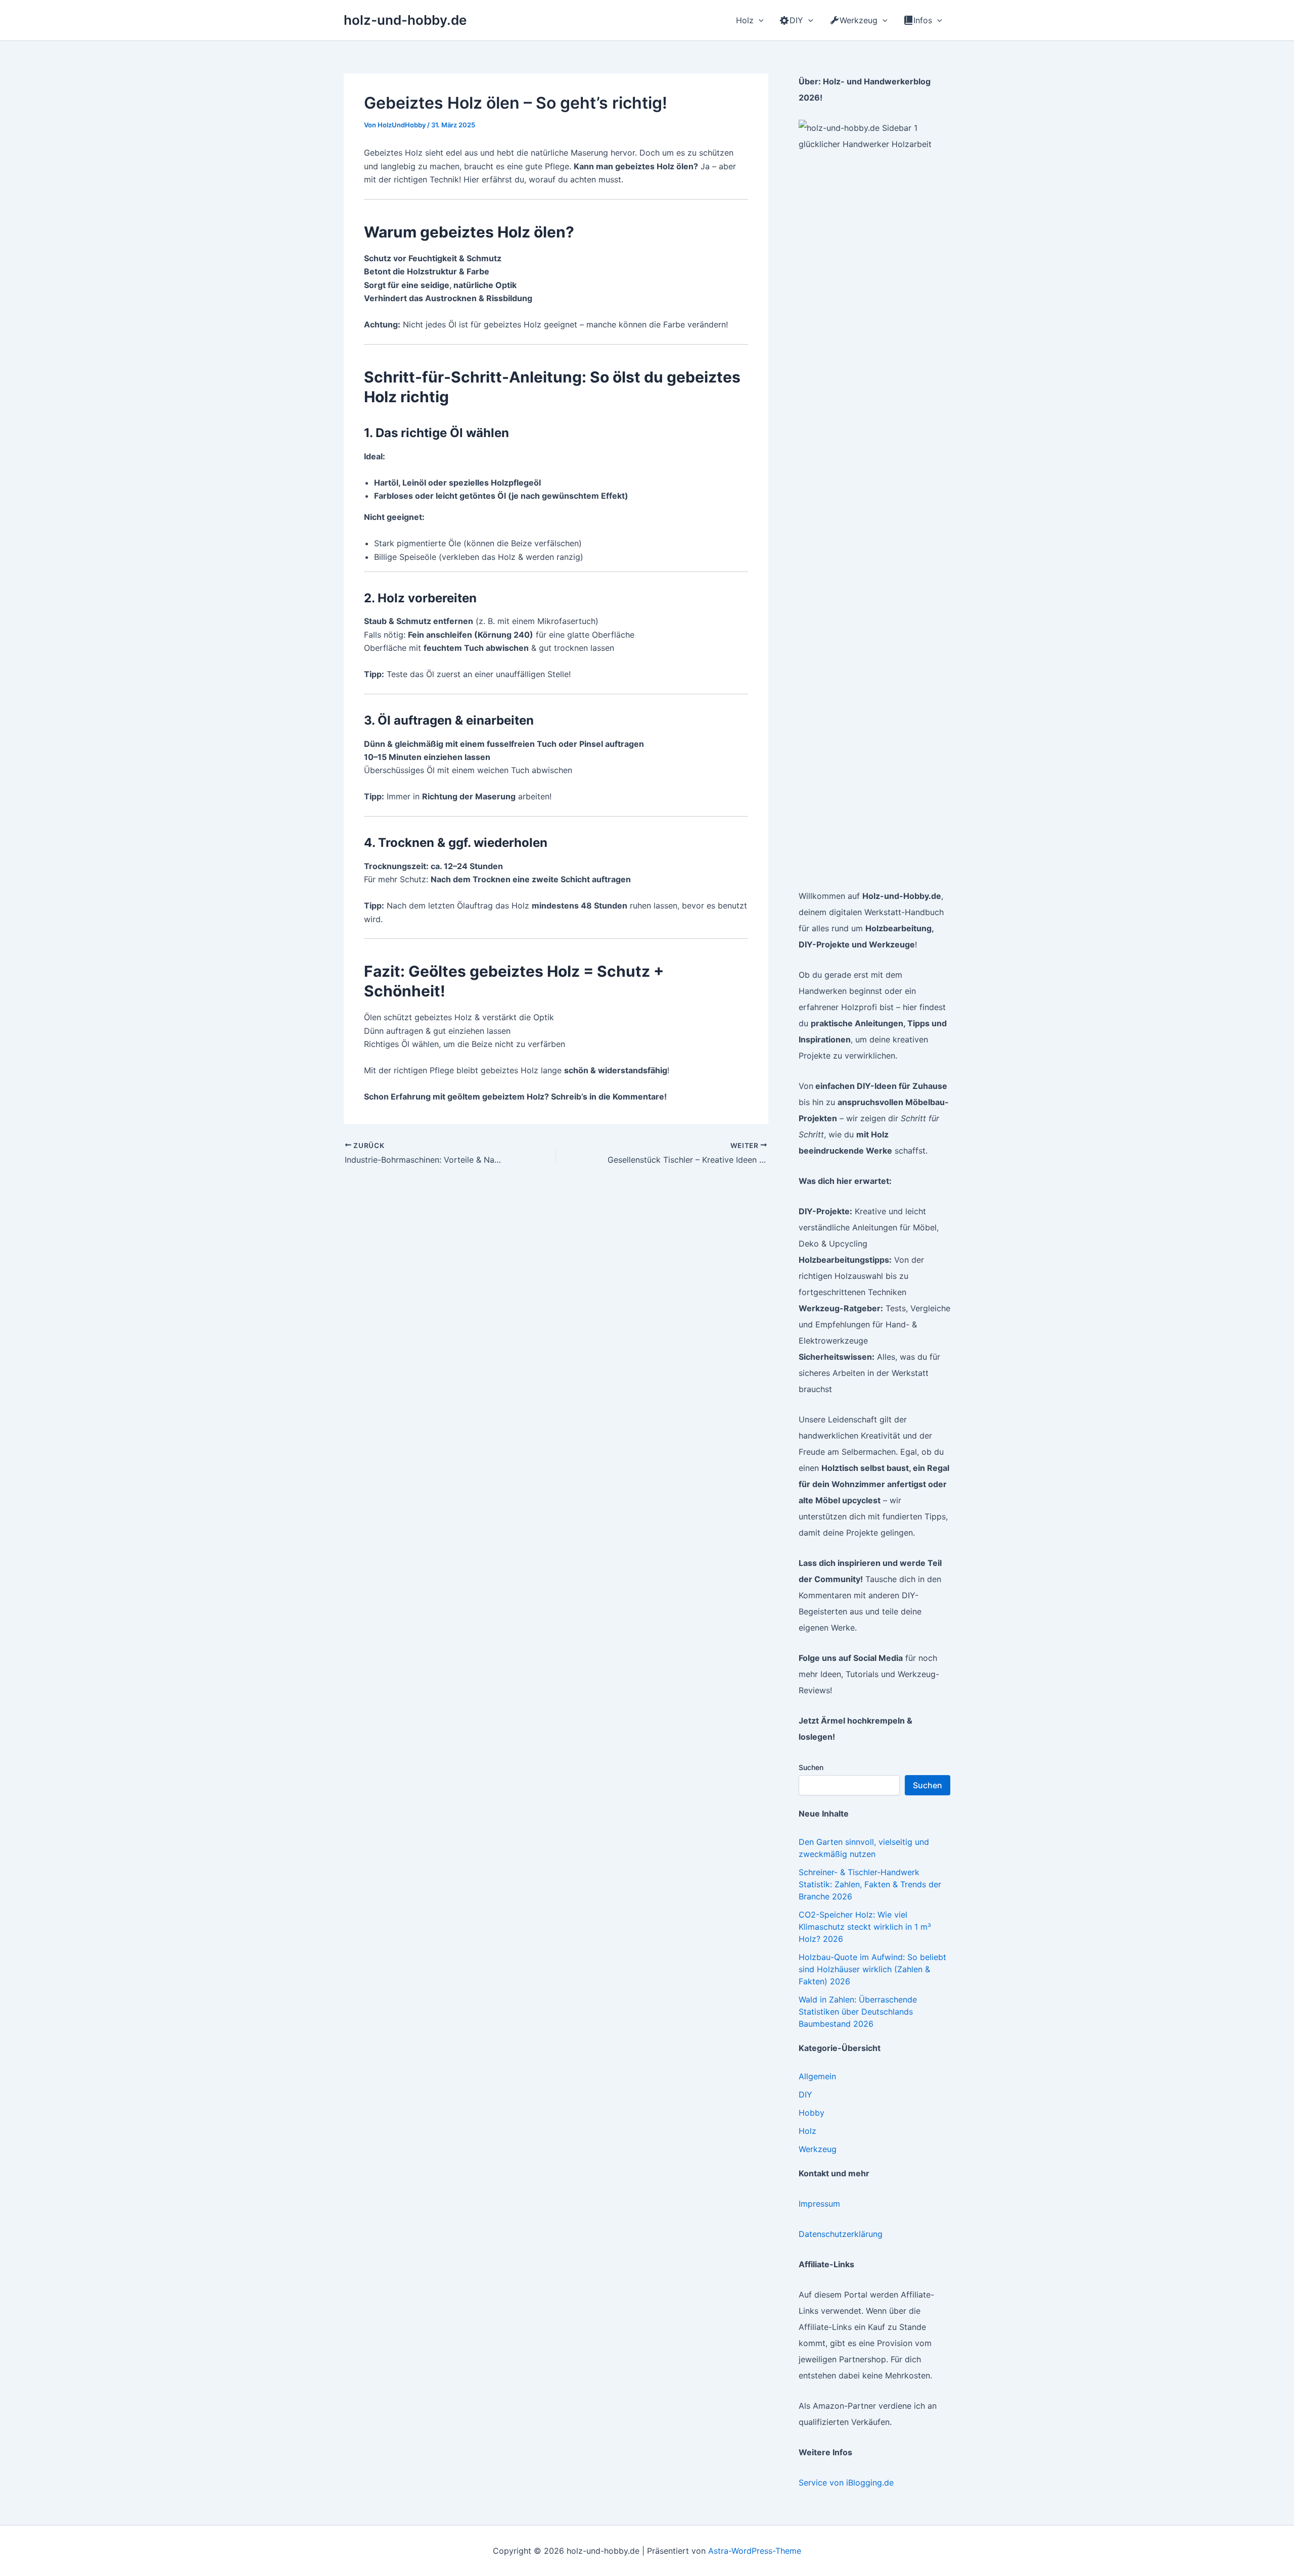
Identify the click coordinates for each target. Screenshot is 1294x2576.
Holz (807, 2131)
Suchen (811, 1767)
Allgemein (817, 2076)
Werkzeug (818, 2149)
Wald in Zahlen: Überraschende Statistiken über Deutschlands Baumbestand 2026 (858, 2012)
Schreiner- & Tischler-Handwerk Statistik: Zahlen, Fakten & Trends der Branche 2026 (870, 1884)
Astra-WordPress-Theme (755, 2551)
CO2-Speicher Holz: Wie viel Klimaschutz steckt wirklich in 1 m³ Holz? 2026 (865, 1927)
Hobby (812, 2113)
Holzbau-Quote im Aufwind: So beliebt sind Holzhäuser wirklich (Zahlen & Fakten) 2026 (872, 1969)
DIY (805, 2094)
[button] (759, 20)
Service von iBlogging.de (846, 2483)
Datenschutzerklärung (841, 2234)
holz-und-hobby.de (405, 20)
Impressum (819, 2204)
